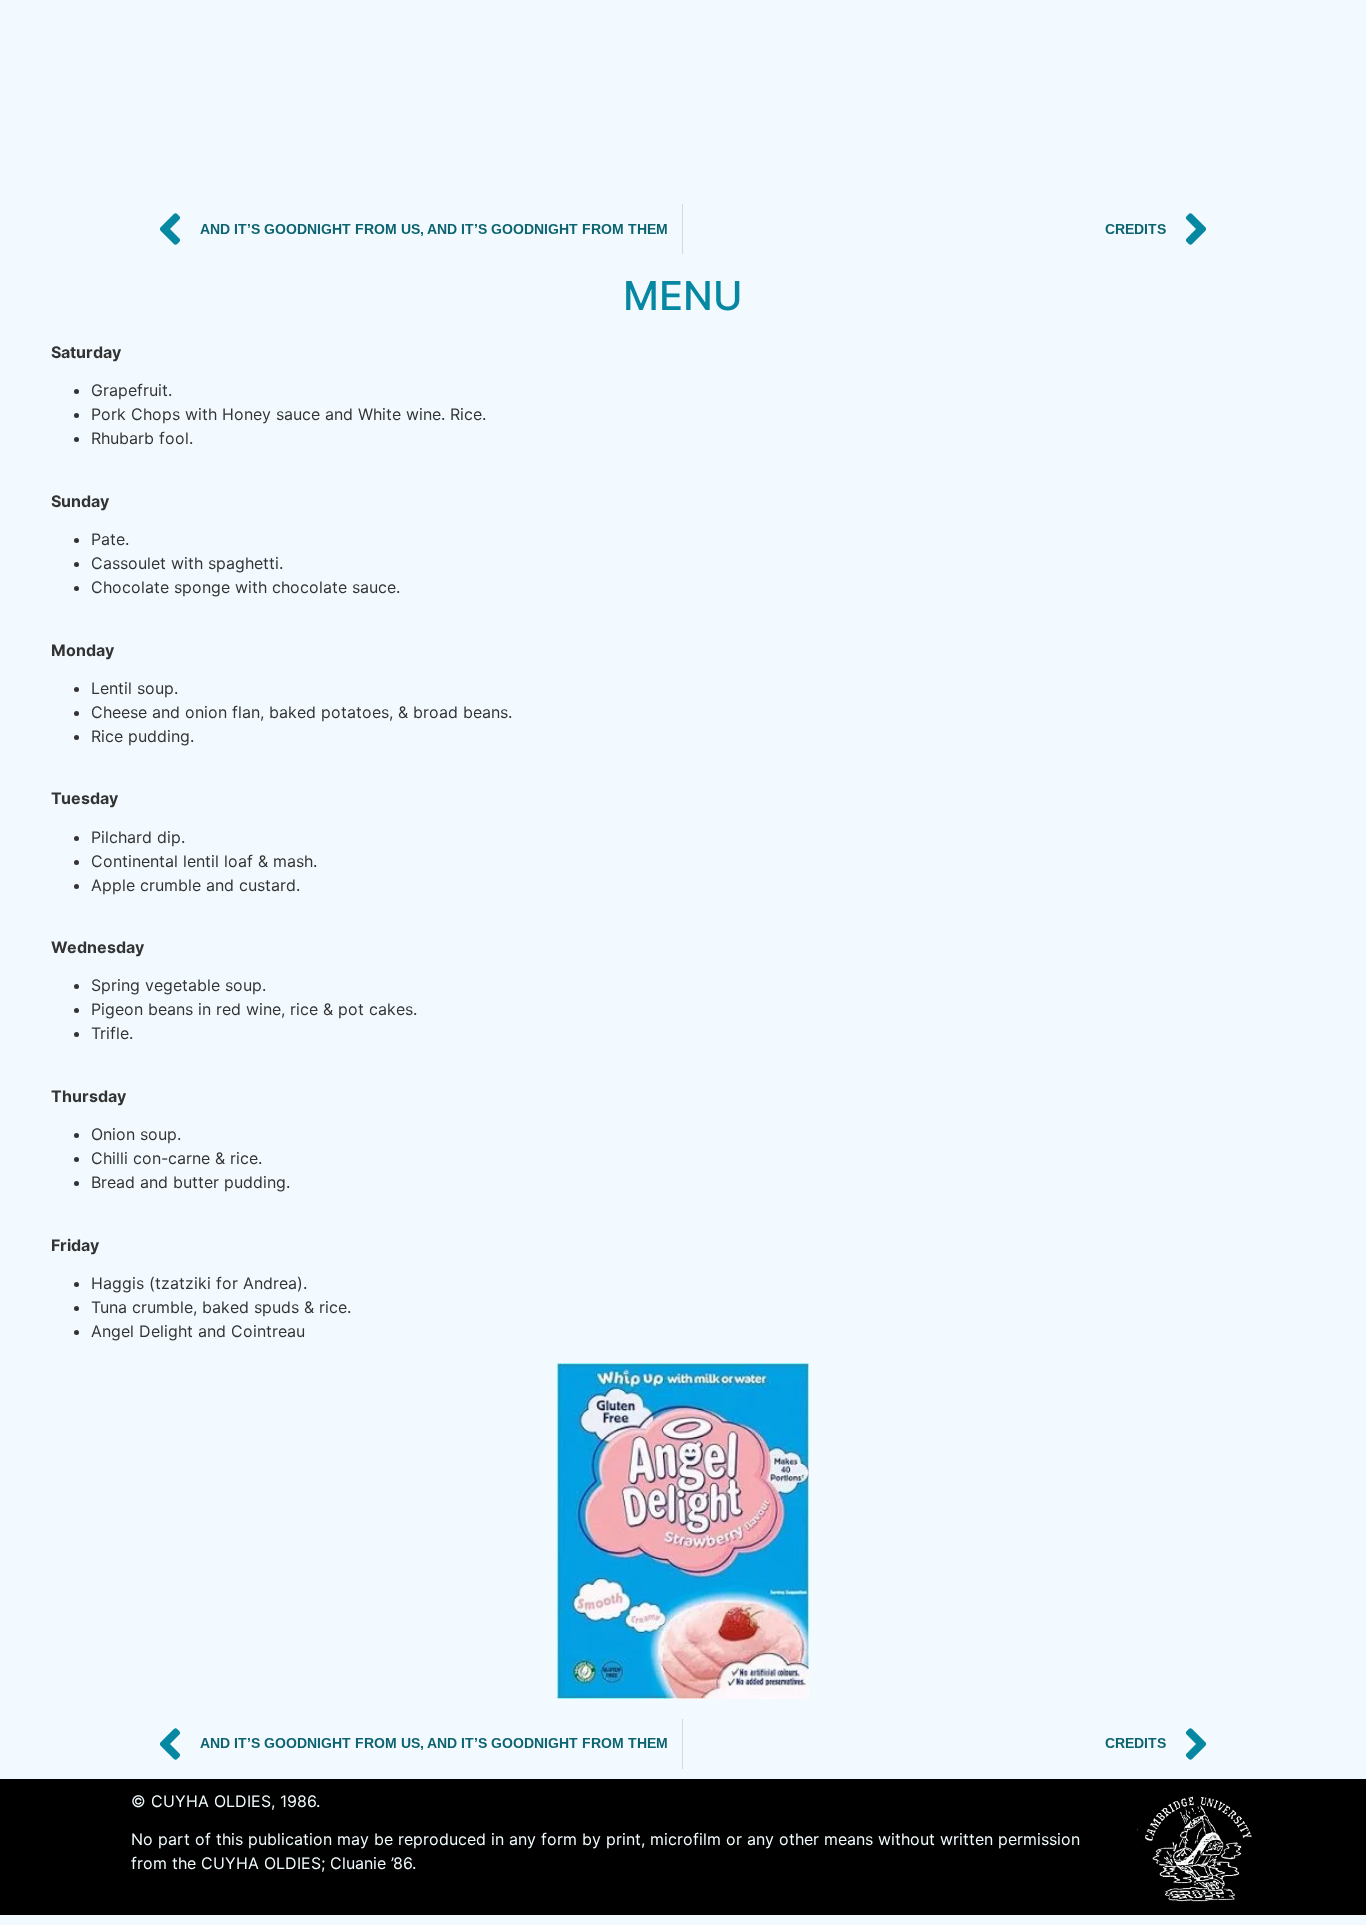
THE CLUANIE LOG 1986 (385, 97)
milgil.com (1133, 97)
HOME (212, 97)
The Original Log (954, 97)
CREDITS (787, 97)
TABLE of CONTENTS (613, 97)
